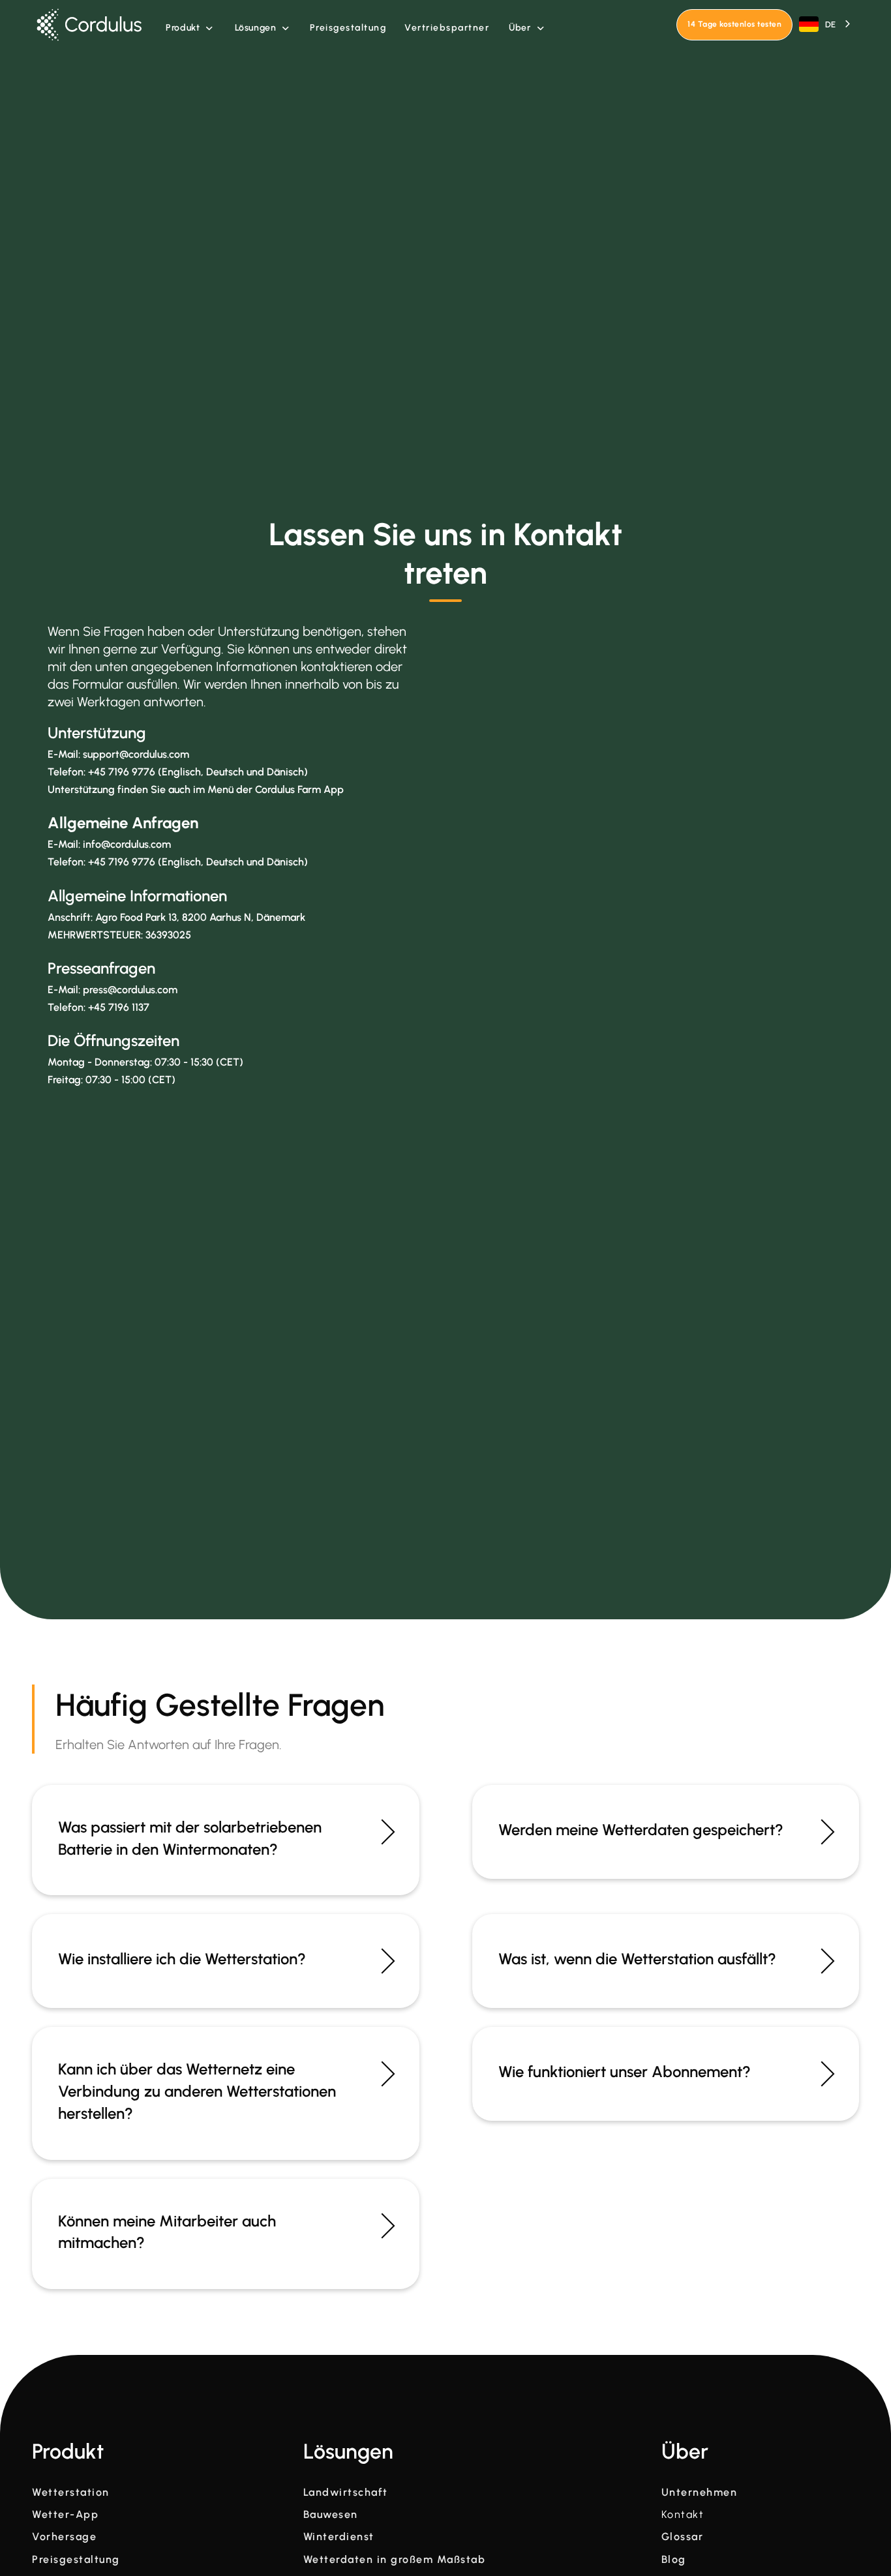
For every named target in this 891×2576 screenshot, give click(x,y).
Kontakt (683, 2515)
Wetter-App (65, 2515)
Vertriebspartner (447, 28)
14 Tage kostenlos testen (734, 24)
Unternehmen (700, 2493)
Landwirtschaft (346, 2493)
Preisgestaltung (348, 28)
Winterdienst (339, 2537)
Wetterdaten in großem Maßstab (395, 2560)
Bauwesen (331, 2515)
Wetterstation (71, 2493)
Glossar (683, 2537)
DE (830, 24)
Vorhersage (64, 2537)
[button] (189, 28)
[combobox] (826, 24)
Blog (674, 2560)
